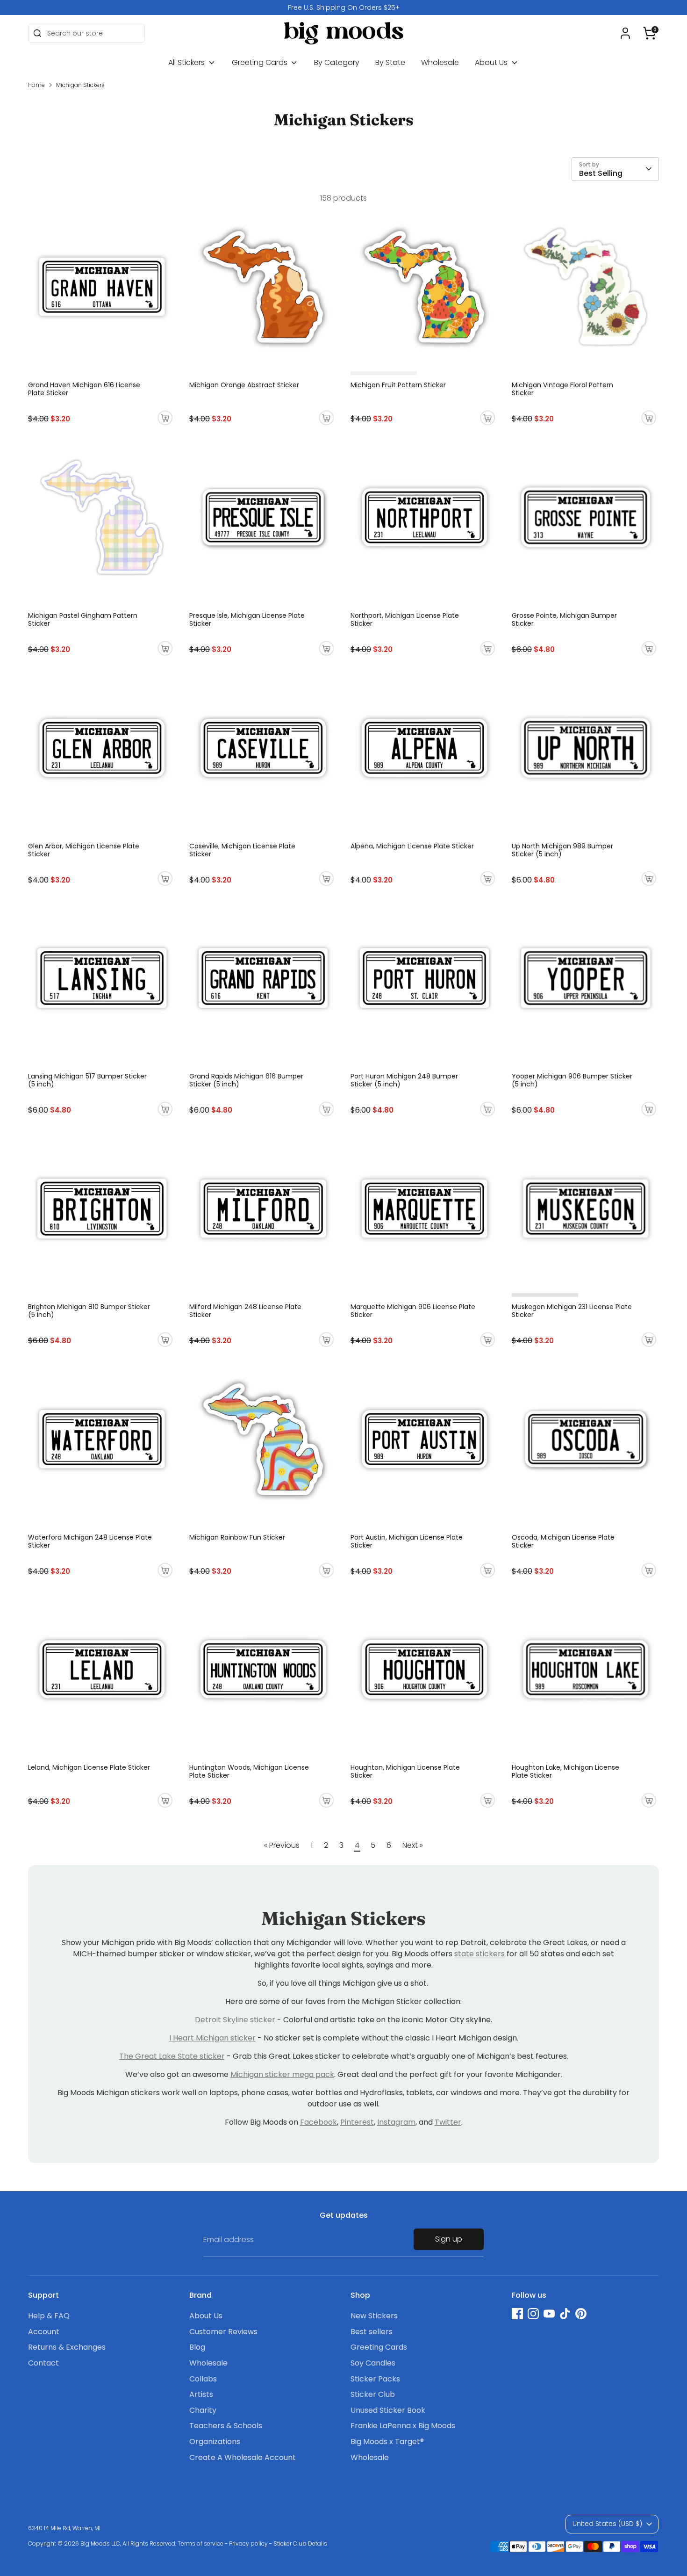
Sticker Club (373, 2394)
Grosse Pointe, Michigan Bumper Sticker (564, 619)
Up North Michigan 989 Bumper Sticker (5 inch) (562, 850)
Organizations (215, 2442)
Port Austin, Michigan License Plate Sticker (407, 1541)
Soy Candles (373, 2363)
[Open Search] (37, 33)
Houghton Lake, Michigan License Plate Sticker (565, 1771)
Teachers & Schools (226, 2426)
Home (36, 85)
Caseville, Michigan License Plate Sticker (242, 850)
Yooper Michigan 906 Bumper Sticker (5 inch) (572, 1080)
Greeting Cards (261, 62)
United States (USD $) (607, 2524)
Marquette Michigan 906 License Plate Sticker (413, 1311)
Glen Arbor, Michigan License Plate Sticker (84, 850)
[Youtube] (549, 2314)
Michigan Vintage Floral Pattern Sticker (562, 389)
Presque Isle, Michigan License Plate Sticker (247, 619)
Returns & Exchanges (67, 2347)
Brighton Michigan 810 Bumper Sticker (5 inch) (89, 1311)
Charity (203, 2410)
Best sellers (372, 2332)
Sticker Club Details (300, 2543)
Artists (201, 2394)
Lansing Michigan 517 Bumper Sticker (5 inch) (87, 1080)
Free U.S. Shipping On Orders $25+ (344, 7)
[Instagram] (533, 2314)
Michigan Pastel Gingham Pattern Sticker (83, 619)
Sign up (449, 2239)
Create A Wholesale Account (243, 2457)
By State (390, 62)
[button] (650, 33)
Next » (413, 1845)
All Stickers (187, 62)
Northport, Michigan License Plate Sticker (405, 619)
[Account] (625, 33)
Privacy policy (248, 2543)
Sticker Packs (375, 2379)
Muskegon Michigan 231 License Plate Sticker (572, 1311)
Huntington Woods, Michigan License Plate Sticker (249, 1771)
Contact (43, 2363)
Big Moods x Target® (387, 2442)
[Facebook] (517, 2314)
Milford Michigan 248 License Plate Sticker (245, 1311)
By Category (337, 62)
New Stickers (374, 2316)
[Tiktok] (565, 2314)
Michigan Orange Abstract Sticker (244, 385)
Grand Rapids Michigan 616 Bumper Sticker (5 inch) (246, 1080)
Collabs (203, 2379)
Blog (197, 2347)
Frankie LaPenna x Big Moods (403, 2426)
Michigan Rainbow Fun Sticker (237, 1537)
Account (44, 2332)
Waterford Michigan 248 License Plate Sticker (90, 1541)
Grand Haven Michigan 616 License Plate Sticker (84, 389)
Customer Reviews (223, 2332)
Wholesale (440, 62)
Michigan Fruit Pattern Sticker (398, 385)
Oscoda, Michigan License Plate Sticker (563, 1541)
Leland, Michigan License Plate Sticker (89, 1767)
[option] (343, 7)
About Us (492, 62)
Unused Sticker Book (388, 2410)
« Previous (282, 1845)
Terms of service (200, 2543)
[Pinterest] (581, 2314)
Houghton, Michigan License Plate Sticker (405, 1771)
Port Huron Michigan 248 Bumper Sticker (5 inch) (404, 1080)
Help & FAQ (49, 2316)
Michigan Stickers (80, 85)
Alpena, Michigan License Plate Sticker (412, 846)
